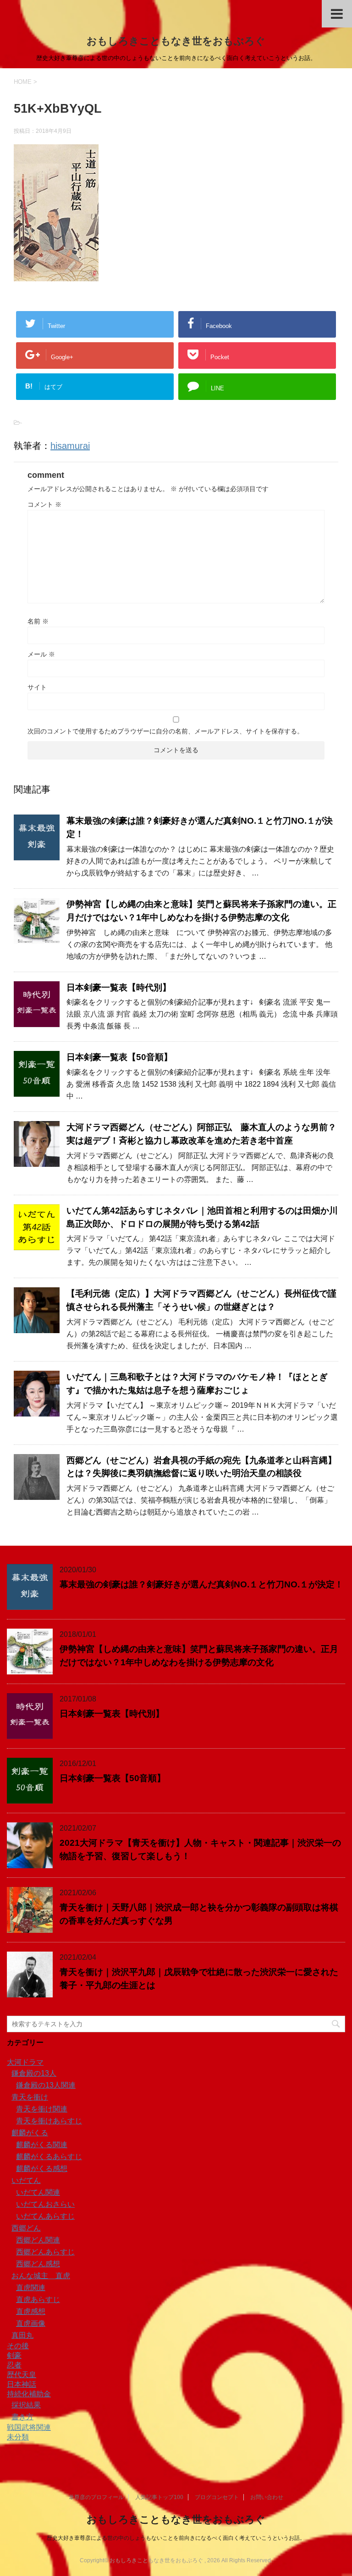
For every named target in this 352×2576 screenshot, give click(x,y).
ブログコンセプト (217, 2497)
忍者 (14, 2365)
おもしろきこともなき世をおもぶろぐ (176, 41)
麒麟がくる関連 (42, 2145)
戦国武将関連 (29, 2427)
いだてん (26, 2180)
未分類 (18, 2437)
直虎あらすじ (38, 2300)
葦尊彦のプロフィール (96, 2497)
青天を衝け (30, 2097)
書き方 (22, 2417)
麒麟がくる (30, 2133)
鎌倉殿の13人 (34, 2073)
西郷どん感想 (38, 2264)
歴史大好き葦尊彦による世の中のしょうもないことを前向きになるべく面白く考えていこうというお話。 (176, 2538)
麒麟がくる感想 (42, 2169)
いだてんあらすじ (45, 2216)
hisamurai (70, 446)
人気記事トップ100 (159, 2497)
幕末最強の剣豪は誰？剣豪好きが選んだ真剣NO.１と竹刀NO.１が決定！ (201, 1584)
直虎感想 (31, 2311)
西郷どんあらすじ (45, 2252)
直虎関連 (31, 2288)
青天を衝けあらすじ (49, 2121)
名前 (38, 621)
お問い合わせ (267, 2497)
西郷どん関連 (38, 2240)
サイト (37, 687)
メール (41, 654)
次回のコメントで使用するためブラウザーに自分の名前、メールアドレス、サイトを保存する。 (165, 731)
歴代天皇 (22, 2375)
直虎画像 (31, 2323)
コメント (44, 504)
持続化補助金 (29, 2394)
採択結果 (26, 2405)
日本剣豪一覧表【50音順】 (119, 1057)
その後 (18, 2346)
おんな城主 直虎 (41, 2276)
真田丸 (22, 2335)
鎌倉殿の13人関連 (46, 2085)
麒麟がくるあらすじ (49, 2157)
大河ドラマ (25, 2062)
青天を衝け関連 (42, 2109)
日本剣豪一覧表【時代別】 (119, 987)
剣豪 (14, 2355)
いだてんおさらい (45, 2204)
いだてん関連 (38, 2192)
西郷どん (26, 2228)
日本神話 (22, 2384)
